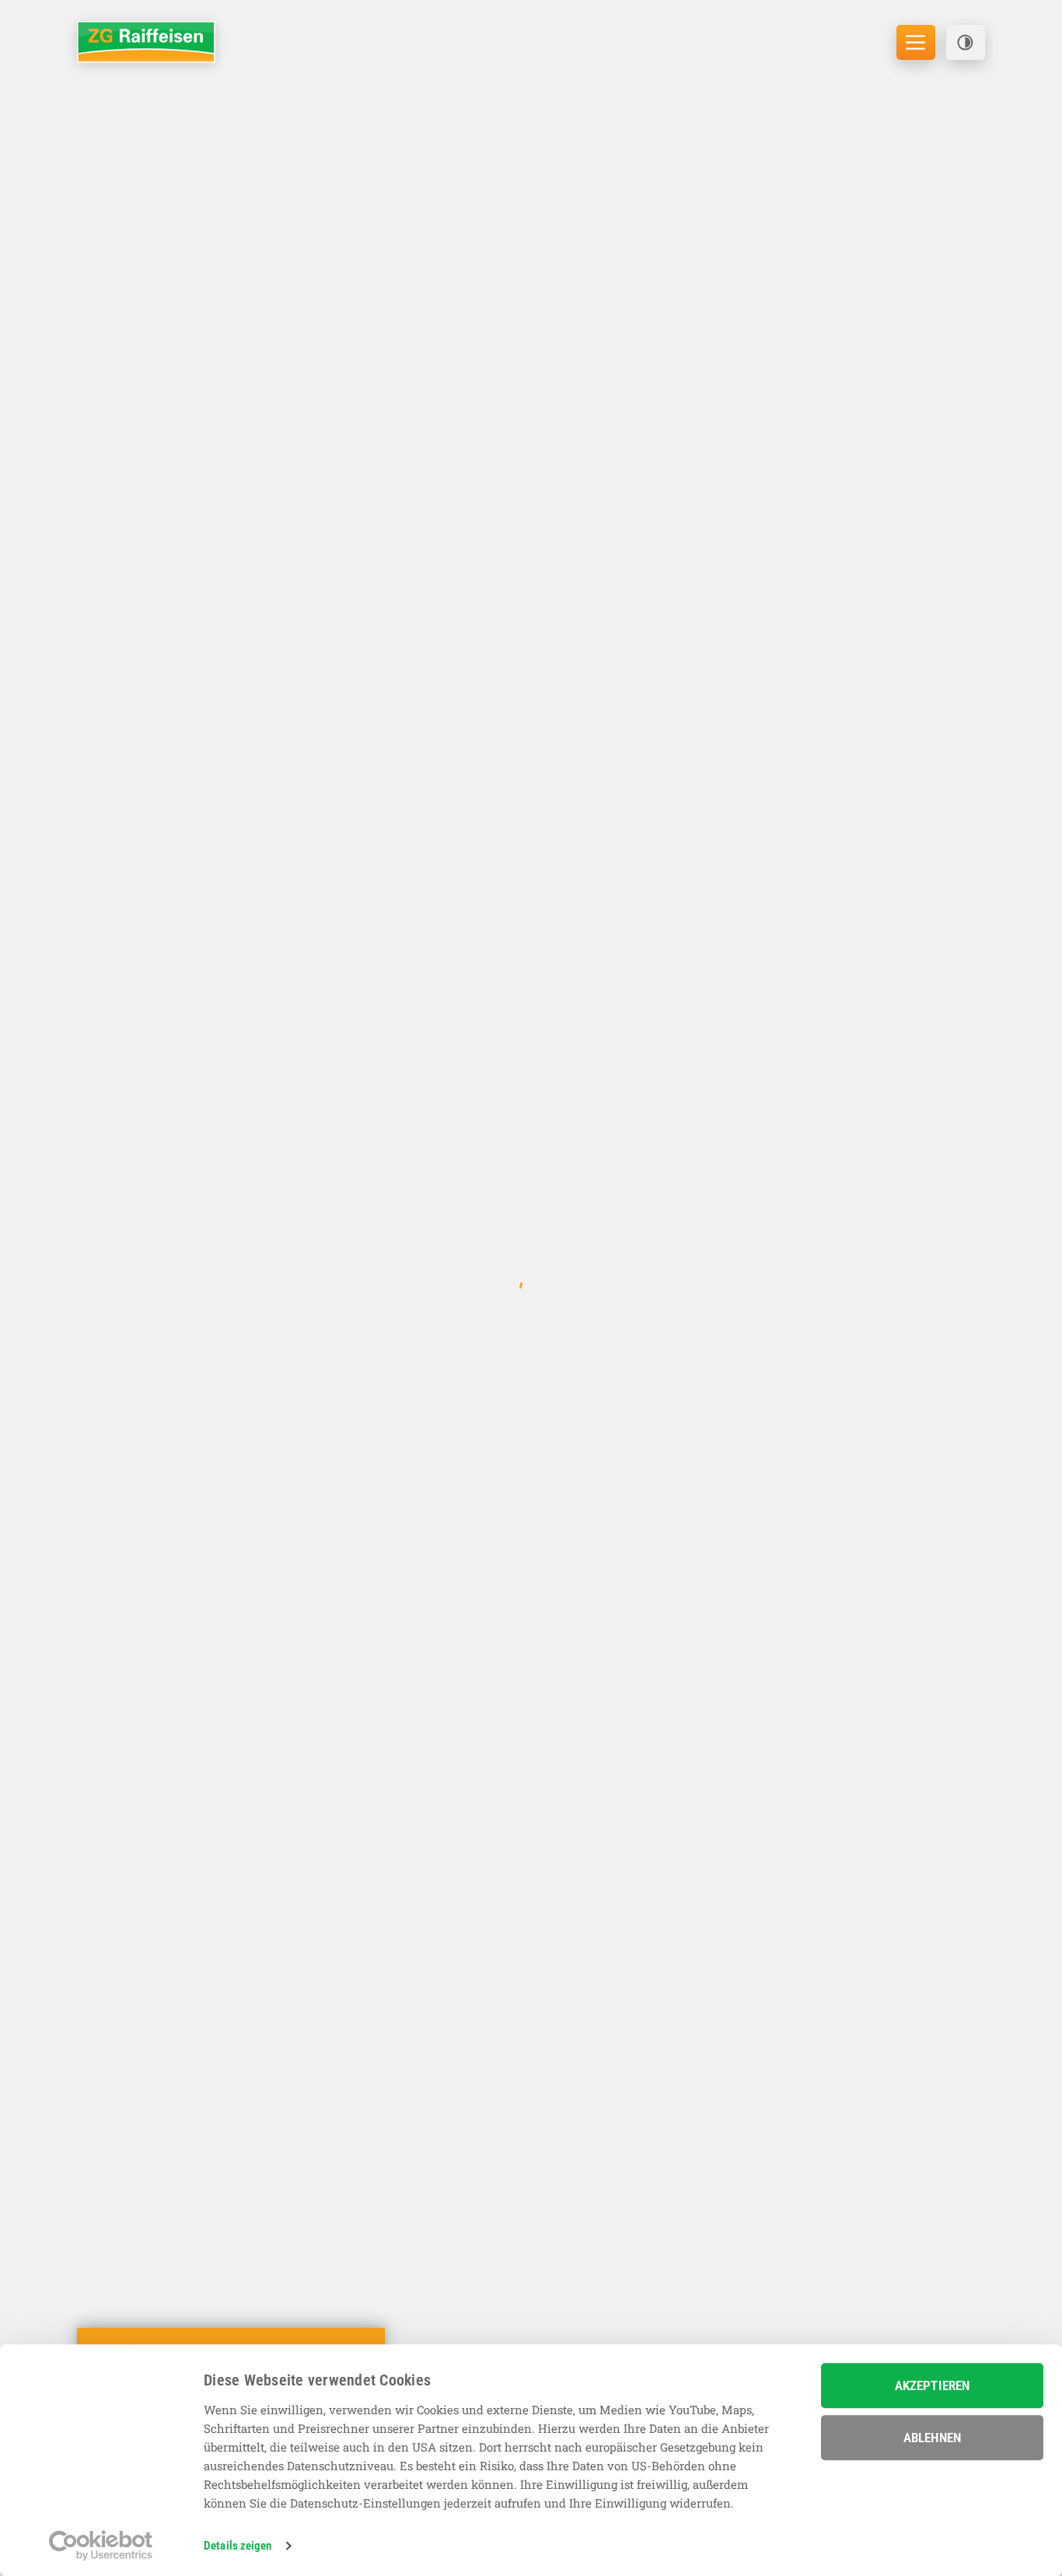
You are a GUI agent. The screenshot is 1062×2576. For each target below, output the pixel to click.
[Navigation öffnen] (916, 42)
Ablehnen (932, 2438)
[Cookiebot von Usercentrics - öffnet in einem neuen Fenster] (101, 2546)
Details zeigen (238, 2546)
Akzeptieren (932, 2385)
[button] (966, 42)
